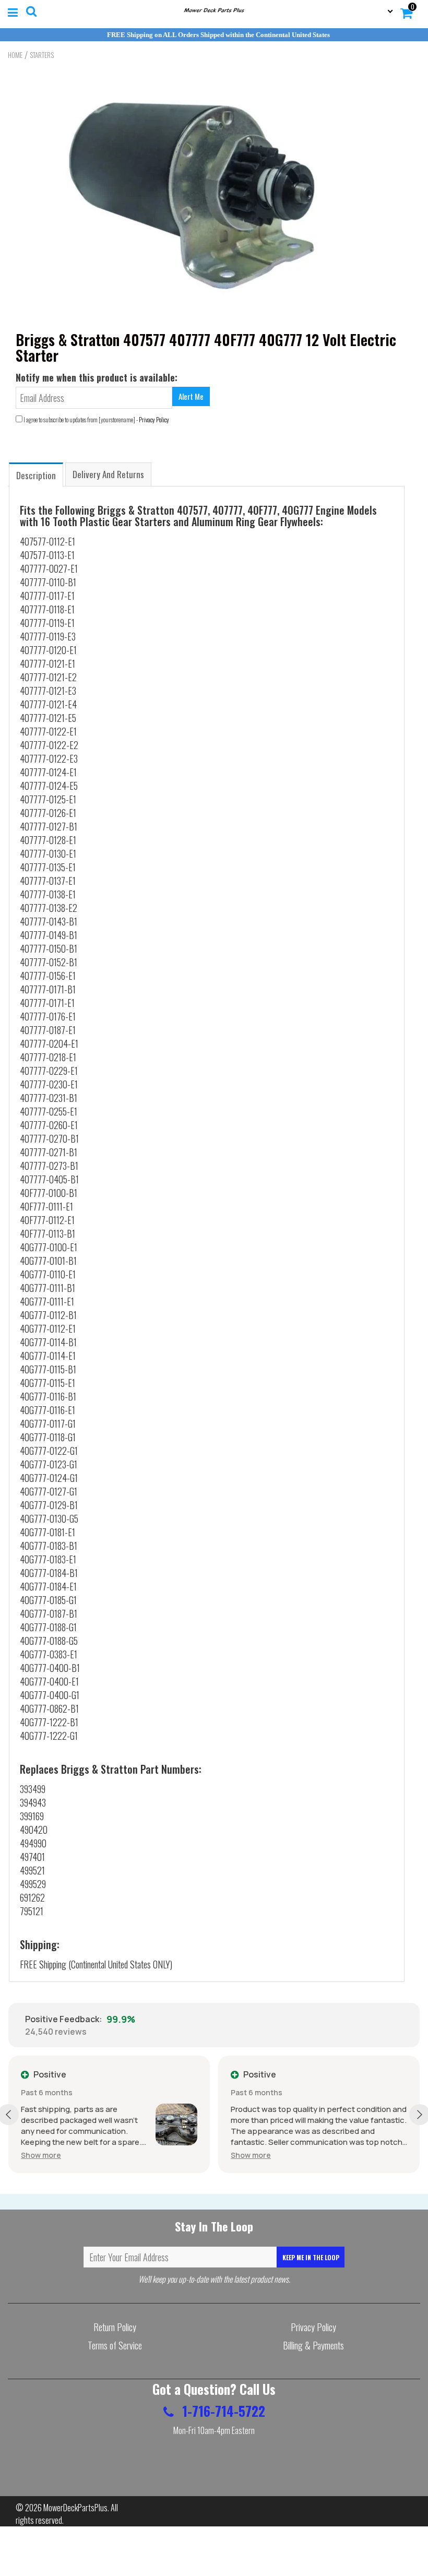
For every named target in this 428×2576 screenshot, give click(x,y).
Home (15, 55)
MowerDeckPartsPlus (75, 2508)
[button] (65, 2155)
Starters (42, 55)
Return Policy (115, 2327)
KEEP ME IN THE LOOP (311, 2257)
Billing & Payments (313, 2345)
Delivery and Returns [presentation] (108, 474)
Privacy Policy (154, 419)
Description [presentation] (36, 475)
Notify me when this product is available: (97, 377)
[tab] (36, 474)
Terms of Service (115, 2345)
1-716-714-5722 (222, 2411)
